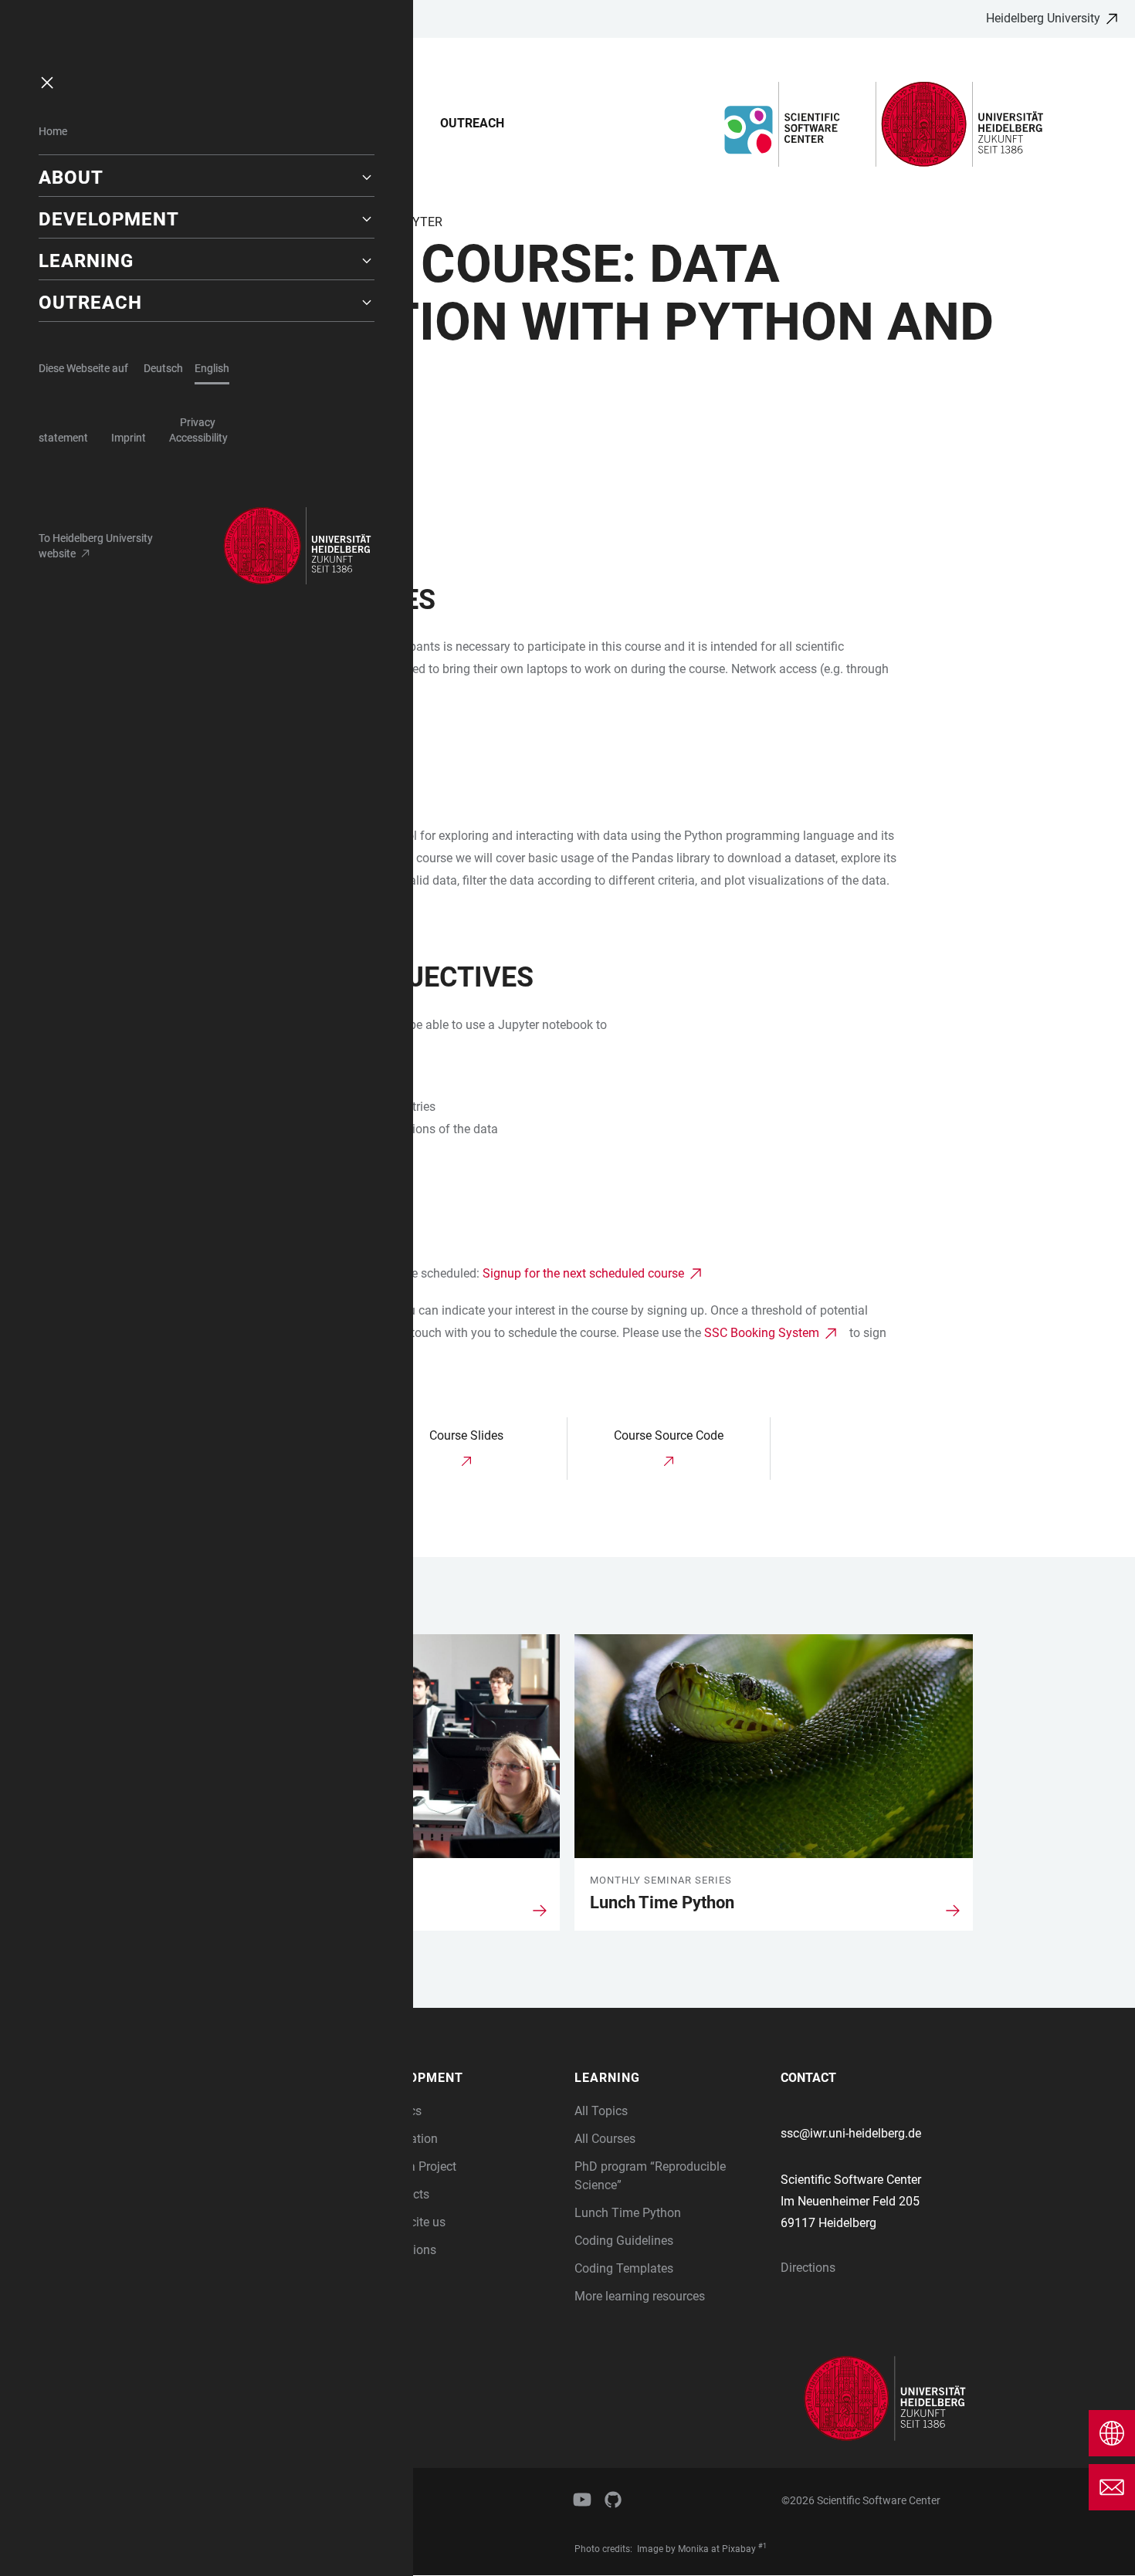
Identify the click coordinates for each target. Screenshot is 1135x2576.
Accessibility (198, 438)
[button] (207, 178)
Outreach (472, 123)
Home (53, 131)
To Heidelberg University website (96, 546)
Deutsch (163, 368)
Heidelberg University (1043, 18)
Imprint (129, 438)
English (212, 368)
